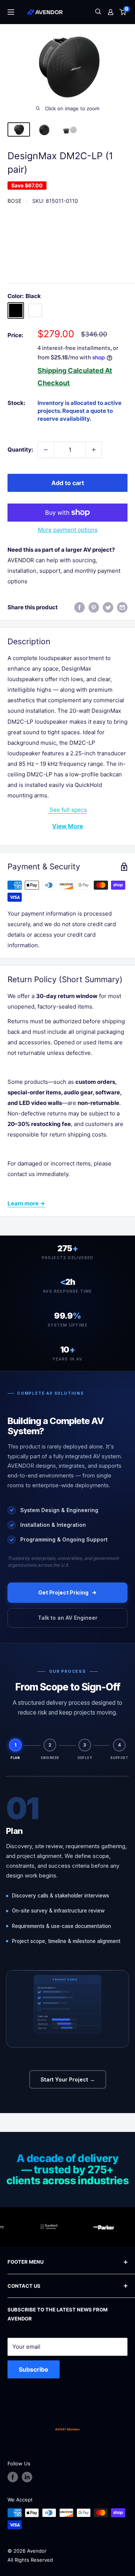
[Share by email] (122, 607)
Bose (14, 201)
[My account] (111, 12)
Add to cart (68, 483)
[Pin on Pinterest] (94, 607)
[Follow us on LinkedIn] (27, 2477)
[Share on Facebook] (79, 607)
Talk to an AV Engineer (68, 1618)
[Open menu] (11, 12)
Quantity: (20, 450)
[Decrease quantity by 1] (46, 450)
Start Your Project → (68, 2079)
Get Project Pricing (63, 1592)
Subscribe (34, 2369)
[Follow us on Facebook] (13, 2477)
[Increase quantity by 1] (94, 450)
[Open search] (98, 12)
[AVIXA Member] (67, 2429)
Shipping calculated (70, 370)
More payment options (68, 530)
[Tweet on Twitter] (108, 607)
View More (67, 826)
